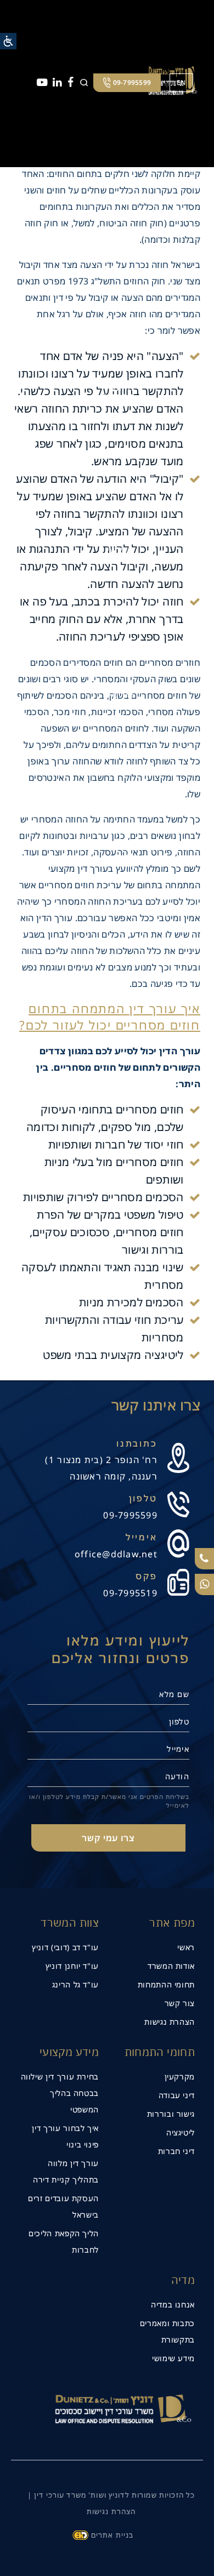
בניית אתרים (112, 2535)
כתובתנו (137, 1443)
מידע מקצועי (120, 545)
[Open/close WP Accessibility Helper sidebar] (8, 41)
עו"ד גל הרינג (75, 1984)
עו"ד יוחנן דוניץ (72, 1966)
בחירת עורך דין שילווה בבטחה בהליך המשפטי (60, 2093)
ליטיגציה (181, 2132)
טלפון (143, 1498)
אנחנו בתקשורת (115, 699)
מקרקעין (180, 2077)
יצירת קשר (123, 852)
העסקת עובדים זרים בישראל (63, 2206)
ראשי (186, 1947)
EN (181, 82)
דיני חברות (176, 2151)
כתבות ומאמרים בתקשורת (167, 2331)
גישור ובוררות (171, 2114)
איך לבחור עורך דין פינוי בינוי (65, 2136)
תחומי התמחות (117, 392)
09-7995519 (130, 1593)
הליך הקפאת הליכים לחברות (64, 2241)
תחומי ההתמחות (166, 1984)
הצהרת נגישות (170, 2022)
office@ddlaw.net (116, 1554)
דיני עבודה (177, 2095)
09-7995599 (130, 1515)
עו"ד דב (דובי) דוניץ (65, 1947)
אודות (123, 238)
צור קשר (180, 2003)
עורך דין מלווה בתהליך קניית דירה (66, 2171)
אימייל (142, 1537)
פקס (147, 1576)
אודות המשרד (171, 1966)
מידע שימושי (173, 2358)
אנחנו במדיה (173, 2304)
